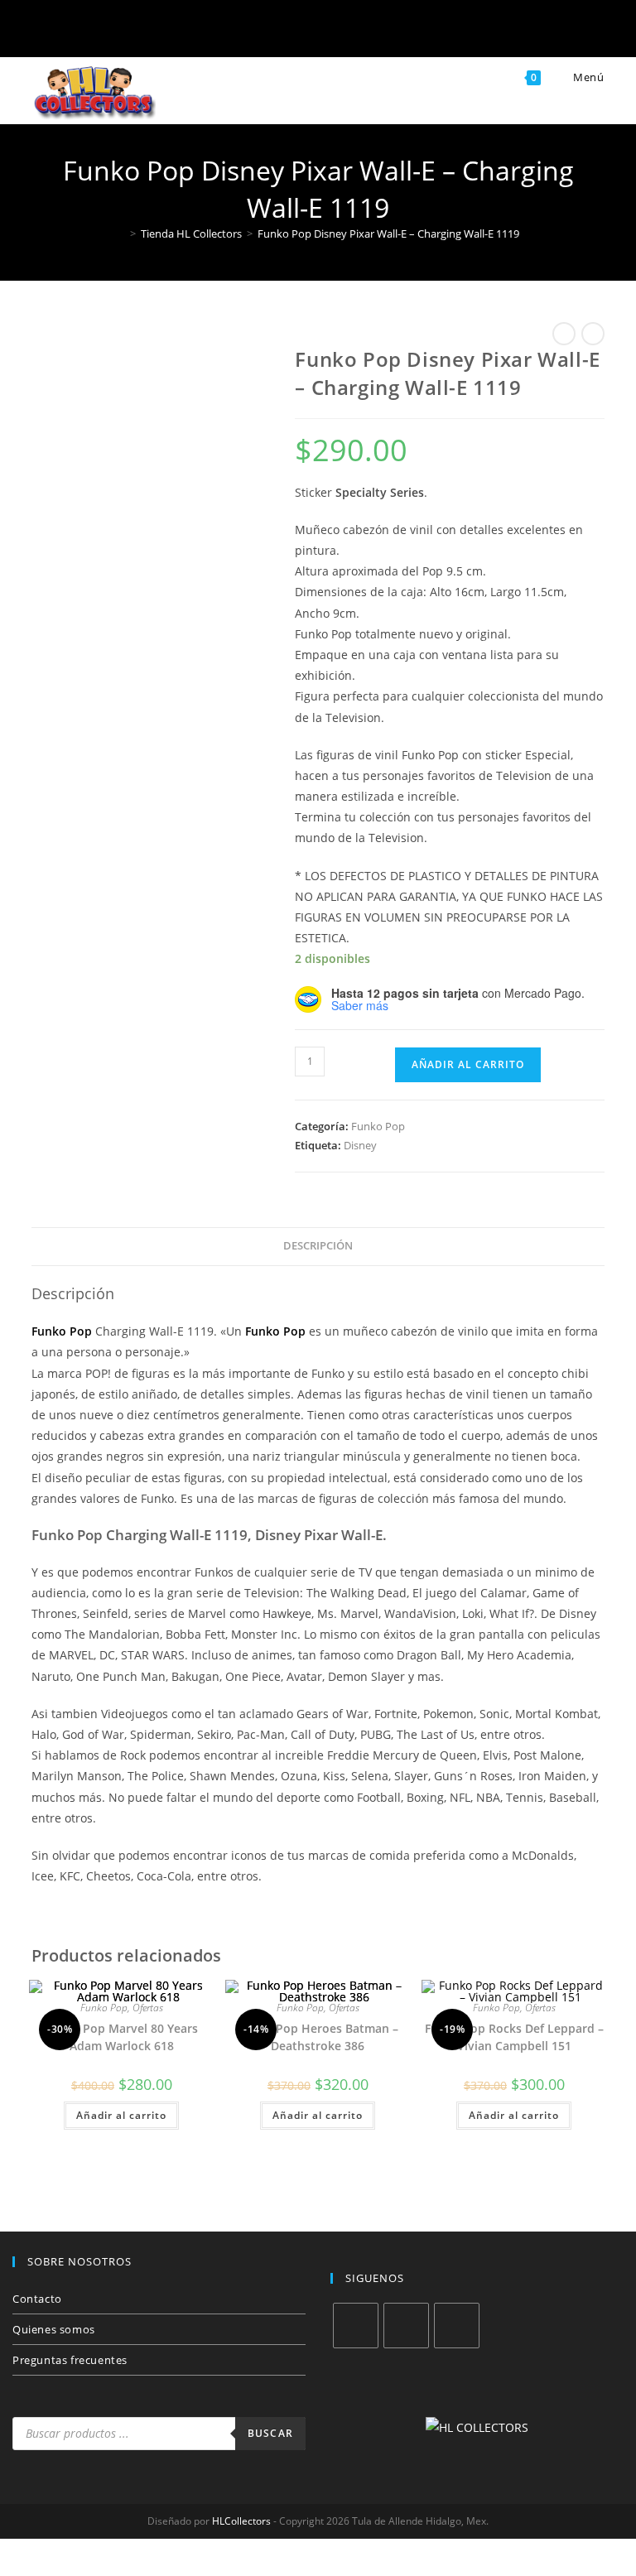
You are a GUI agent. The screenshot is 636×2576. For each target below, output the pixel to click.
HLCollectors (241, 2521)
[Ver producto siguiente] (593, 334)
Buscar (270, 2433)
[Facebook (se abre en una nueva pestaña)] (237, 31)
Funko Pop (378, 1126)
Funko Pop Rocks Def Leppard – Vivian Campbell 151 (514, 2037)
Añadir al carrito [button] (121, 2115)
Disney (360, 1145)
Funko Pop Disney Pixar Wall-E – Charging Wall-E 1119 (388, 234)
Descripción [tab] (318, 1246)
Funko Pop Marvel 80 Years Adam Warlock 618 (121, 2037)
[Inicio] (121, 234)
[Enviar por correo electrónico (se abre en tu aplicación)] (345, 31)
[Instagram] (406, 2326)
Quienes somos (54, 2329)
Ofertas (148, 2008)
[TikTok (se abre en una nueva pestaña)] (399, 31)
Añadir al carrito (468, 1064)
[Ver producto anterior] (564, 334)
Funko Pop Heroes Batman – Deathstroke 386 (318, 2037)
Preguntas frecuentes (70, 2360)
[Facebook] (356, 2326)
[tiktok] (457, 2326)
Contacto (37, 2299)
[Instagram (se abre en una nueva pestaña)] (291, 31)
